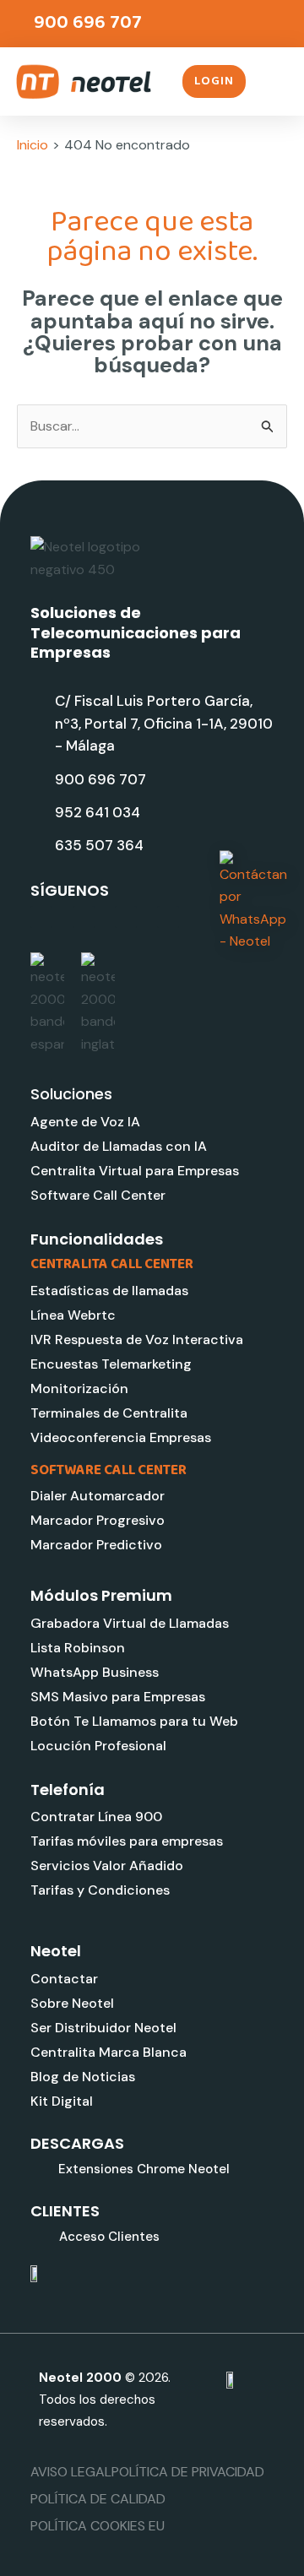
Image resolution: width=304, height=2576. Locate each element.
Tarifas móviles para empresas (127, 1841)
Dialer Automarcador (98, 1496)
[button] (276, 82)
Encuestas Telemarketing (111, 1364)
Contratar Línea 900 (96, 1817)
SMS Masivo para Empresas (118, 1697)
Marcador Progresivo (98, 1520)
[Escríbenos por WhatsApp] (253, 902)
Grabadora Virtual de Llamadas (130, 1623)
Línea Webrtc (73, 1315)
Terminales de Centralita (109, 1413)
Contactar (64, 1979)
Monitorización (79, 1388)
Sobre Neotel (72, 2003)
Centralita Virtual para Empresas (135, 1171)
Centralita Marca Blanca (109, 2052)
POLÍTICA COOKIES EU (98, 2526)
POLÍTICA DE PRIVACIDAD (188, 2472)
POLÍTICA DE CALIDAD (98, 2499)
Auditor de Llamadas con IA (119, 1146)
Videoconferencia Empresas (121, 1437)
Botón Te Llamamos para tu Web (134, 1721)
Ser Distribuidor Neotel (103, 2028)
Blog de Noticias (83, 2077)
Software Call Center (98, 1195)
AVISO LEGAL (71, 2472)
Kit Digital (62, 2101)
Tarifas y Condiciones (100, 1890)
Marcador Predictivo (96, 1545)
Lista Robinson (78, 1648)
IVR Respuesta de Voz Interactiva (137, 1340)
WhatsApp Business (95, 1672)
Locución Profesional (98, 1746)
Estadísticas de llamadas (109, 1291)
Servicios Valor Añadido (107, 1866)
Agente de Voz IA (85, 1122)
